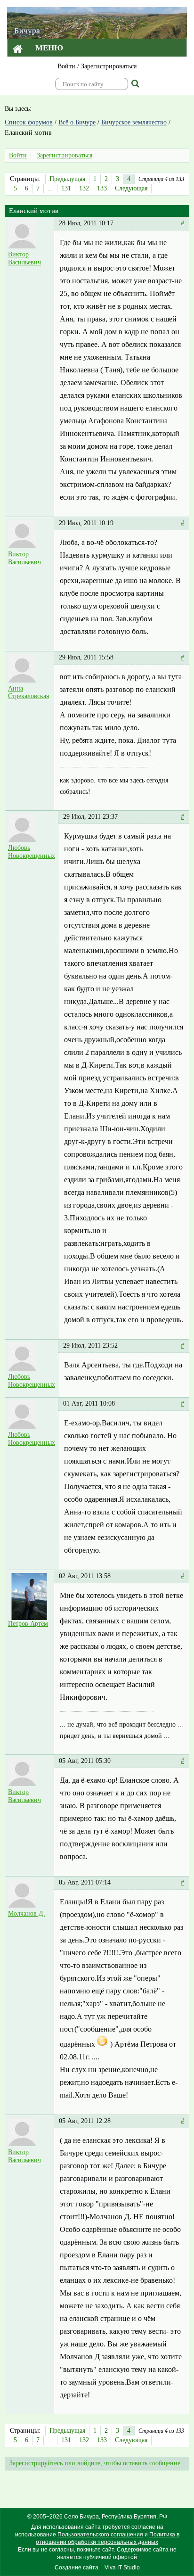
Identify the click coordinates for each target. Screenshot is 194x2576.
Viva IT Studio (122, 2568)
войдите (89, 2463)
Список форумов (29, 122)
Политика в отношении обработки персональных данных (108, 2538)
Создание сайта (77, 2568)
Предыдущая (67, 179)
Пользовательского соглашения (100, 2535)
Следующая (131, 188)
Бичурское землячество (134, 122)
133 (102, 188)
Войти (66, 66)
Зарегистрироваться (109, 66)
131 (66, 188)
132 (84, 188)
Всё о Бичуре (77, 122)
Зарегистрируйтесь (36, 2463)
